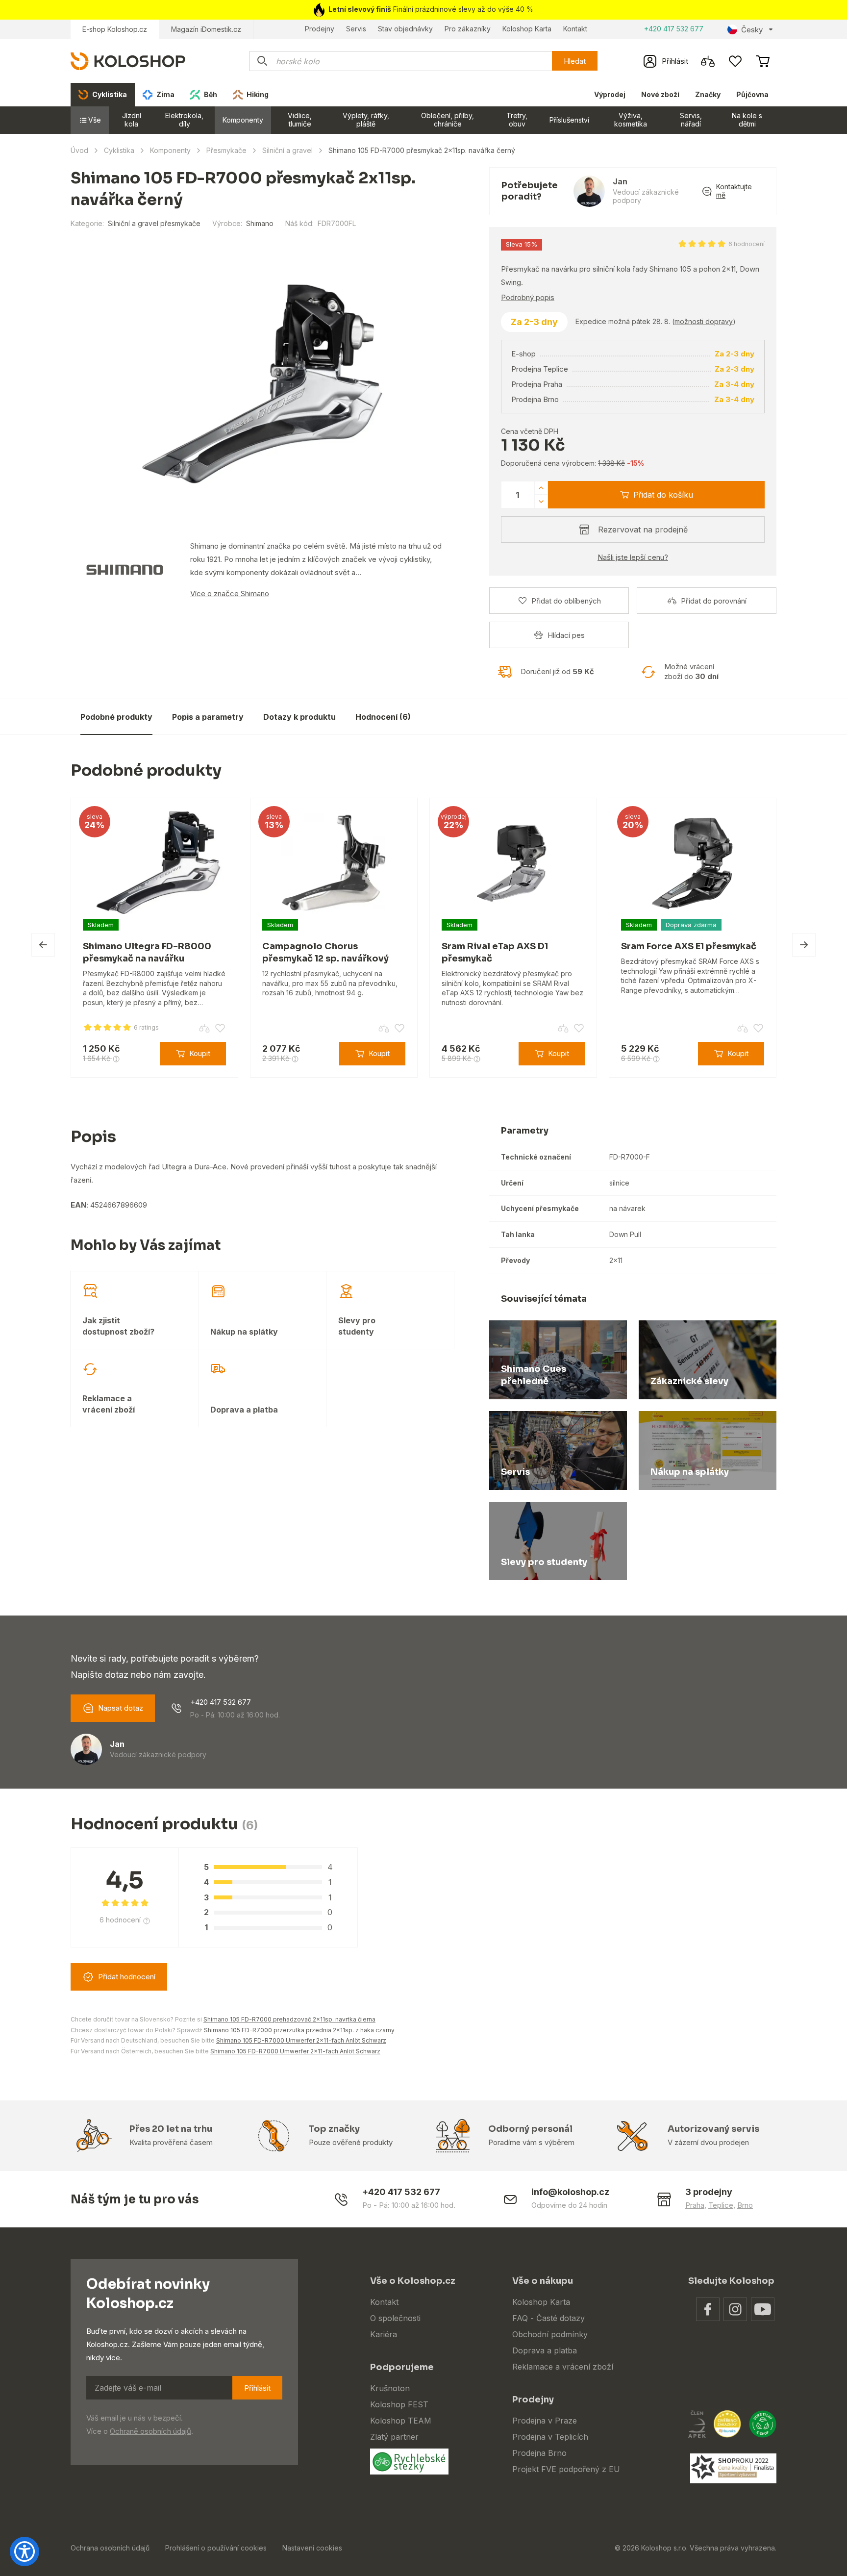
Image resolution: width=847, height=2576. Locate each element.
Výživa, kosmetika (631, 120)
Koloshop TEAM (401, 2421)
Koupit (752, 717)
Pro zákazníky (468, 29)
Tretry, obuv (517, 120)
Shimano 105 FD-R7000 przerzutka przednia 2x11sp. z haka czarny (299, 2030)
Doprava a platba (545, 2350)
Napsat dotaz (121, 1708)
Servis (356, 29)
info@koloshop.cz (570, 2192)
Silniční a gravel (287, 150)
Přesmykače (226, 150)
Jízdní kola (132, 120)
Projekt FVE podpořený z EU (566, 2469)
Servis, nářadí (691, 120)
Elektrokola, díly (184, 120)
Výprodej (610, 94)
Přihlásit (257, 2388)
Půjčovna (752, 94)
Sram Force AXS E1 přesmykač (689, 946)
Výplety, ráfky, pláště (366, 120)
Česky (752, 30)
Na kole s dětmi (747, 120)
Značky (708, 94)
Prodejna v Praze (545, 2421)
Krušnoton (390, 2388)
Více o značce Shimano (230, 593)
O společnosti (395, 2318)
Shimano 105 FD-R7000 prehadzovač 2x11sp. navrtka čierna (289, 2019)
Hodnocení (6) (383, 717)
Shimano (260, 223)
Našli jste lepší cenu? (633, 557)
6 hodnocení (747, 244)
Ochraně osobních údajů (150, 2431)
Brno (745, 2205)
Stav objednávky (405, 29)
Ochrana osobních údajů (110, 2548)
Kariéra (384, 2334)
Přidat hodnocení (127, 1977)
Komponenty (243, 120)
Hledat (575, 61)
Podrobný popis (528, 297)
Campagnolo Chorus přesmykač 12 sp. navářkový (325, 952)
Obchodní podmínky (550, 2334)
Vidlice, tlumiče (300, 120)
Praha (695, 2205)
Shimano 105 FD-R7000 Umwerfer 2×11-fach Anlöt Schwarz (301, 2040)
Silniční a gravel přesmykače (154, 223)
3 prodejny (709, 2192)
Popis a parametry (208, 717)
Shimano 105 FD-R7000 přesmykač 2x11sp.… (611, 710)
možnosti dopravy (704, 321)
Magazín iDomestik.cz (206, 29)
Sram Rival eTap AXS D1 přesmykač (495, 952)
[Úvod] (128, 61)
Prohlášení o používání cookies (216, 2548)
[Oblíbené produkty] (735, 61)
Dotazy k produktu (299, 717)
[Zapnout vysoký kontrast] (25, 2551)
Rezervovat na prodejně (643, 530)
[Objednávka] (763, 61)
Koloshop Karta (527, 29)
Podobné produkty (116, 717)
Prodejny (320, 29)
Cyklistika (119, 150)
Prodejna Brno (539, 2453)
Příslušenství (569, 120)
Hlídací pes (566, 635)
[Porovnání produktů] (708, 61)
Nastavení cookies (312, 2548)
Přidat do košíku (663, 495)
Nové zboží (660, 94)
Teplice (721, 2205)
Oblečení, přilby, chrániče (448, 120)
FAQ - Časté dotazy (548, 2318)
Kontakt (575, 29)
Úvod (79, 150)
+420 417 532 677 (674, 29)
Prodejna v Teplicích (550, 2437)
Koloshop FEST (399, 2404)
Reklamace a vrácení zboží (563, 2367)
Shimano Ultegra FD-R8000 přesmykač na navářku (147, 952)
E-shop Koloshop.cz (115, 29)
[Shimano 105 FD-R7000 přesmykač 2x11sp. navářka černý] (262, 384)
